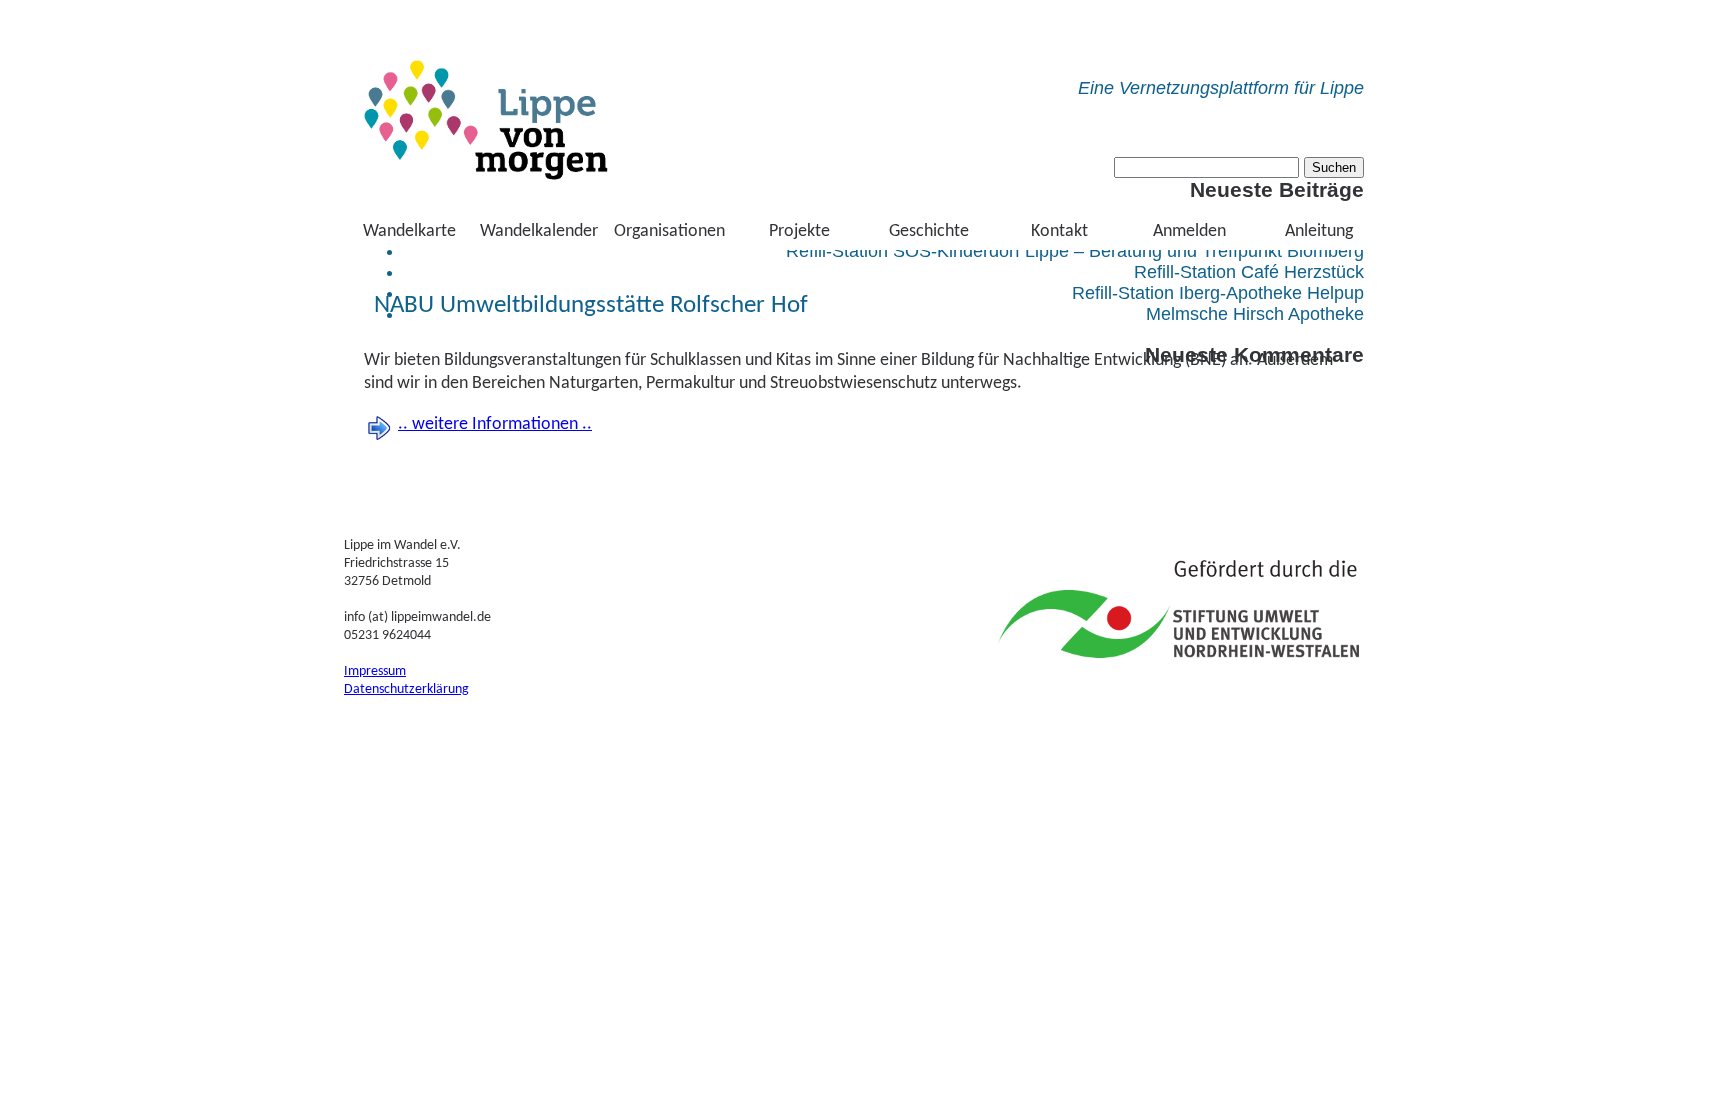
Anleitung (1319, 231)
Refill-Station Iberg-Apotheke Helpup (1218, 293)
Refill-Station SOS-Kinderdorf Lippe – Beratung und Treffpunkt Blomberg (1075, 251)
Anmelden (1189, 231)
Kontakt (1059, 231)
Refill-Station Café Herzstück (1249, 272)
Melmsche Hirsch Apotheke (1255, 314)
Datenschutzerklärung (406, 689)
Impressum (375, 671)
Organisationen (669, 231)
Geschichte (929, 231)
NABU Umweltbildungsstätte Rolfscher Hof (591, 305)
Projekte (799, 231)
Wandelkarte (409, 231)
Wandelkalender (539, 231)
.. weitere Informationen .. (495, 424)
